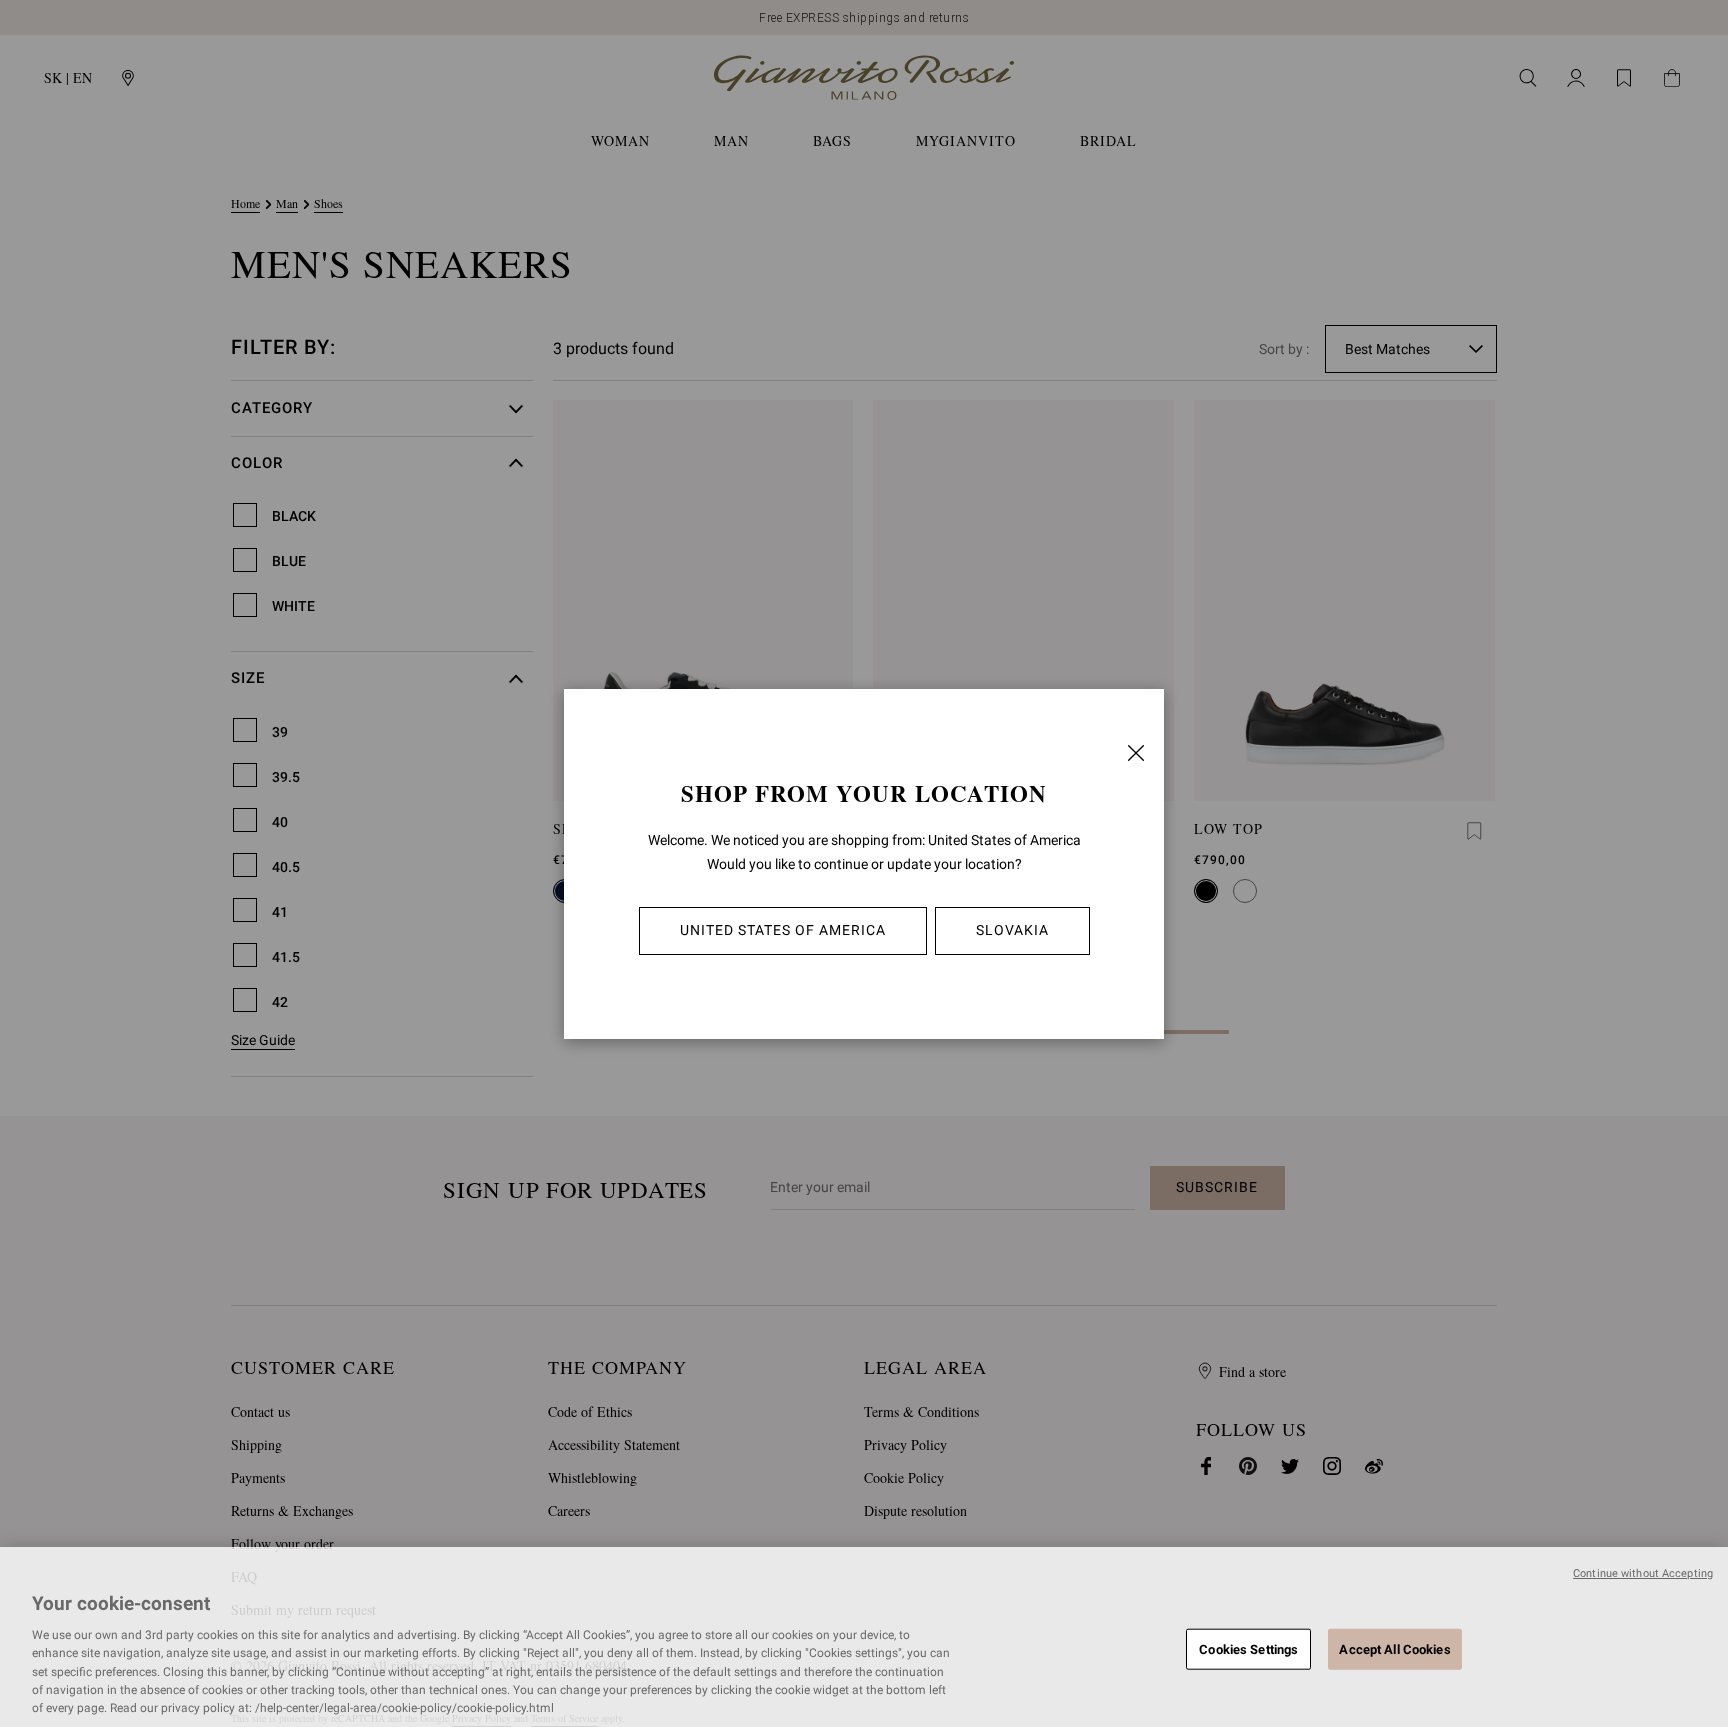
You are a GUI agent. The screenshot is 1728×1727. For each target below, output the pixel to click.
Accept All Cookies (1394, 1648)
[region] (864, 1637)
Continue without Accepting (1643, 1573)
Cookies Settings (1248, 1648)
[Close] (1136, 753)
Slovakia (1012, 930)
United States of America (783, 930)
